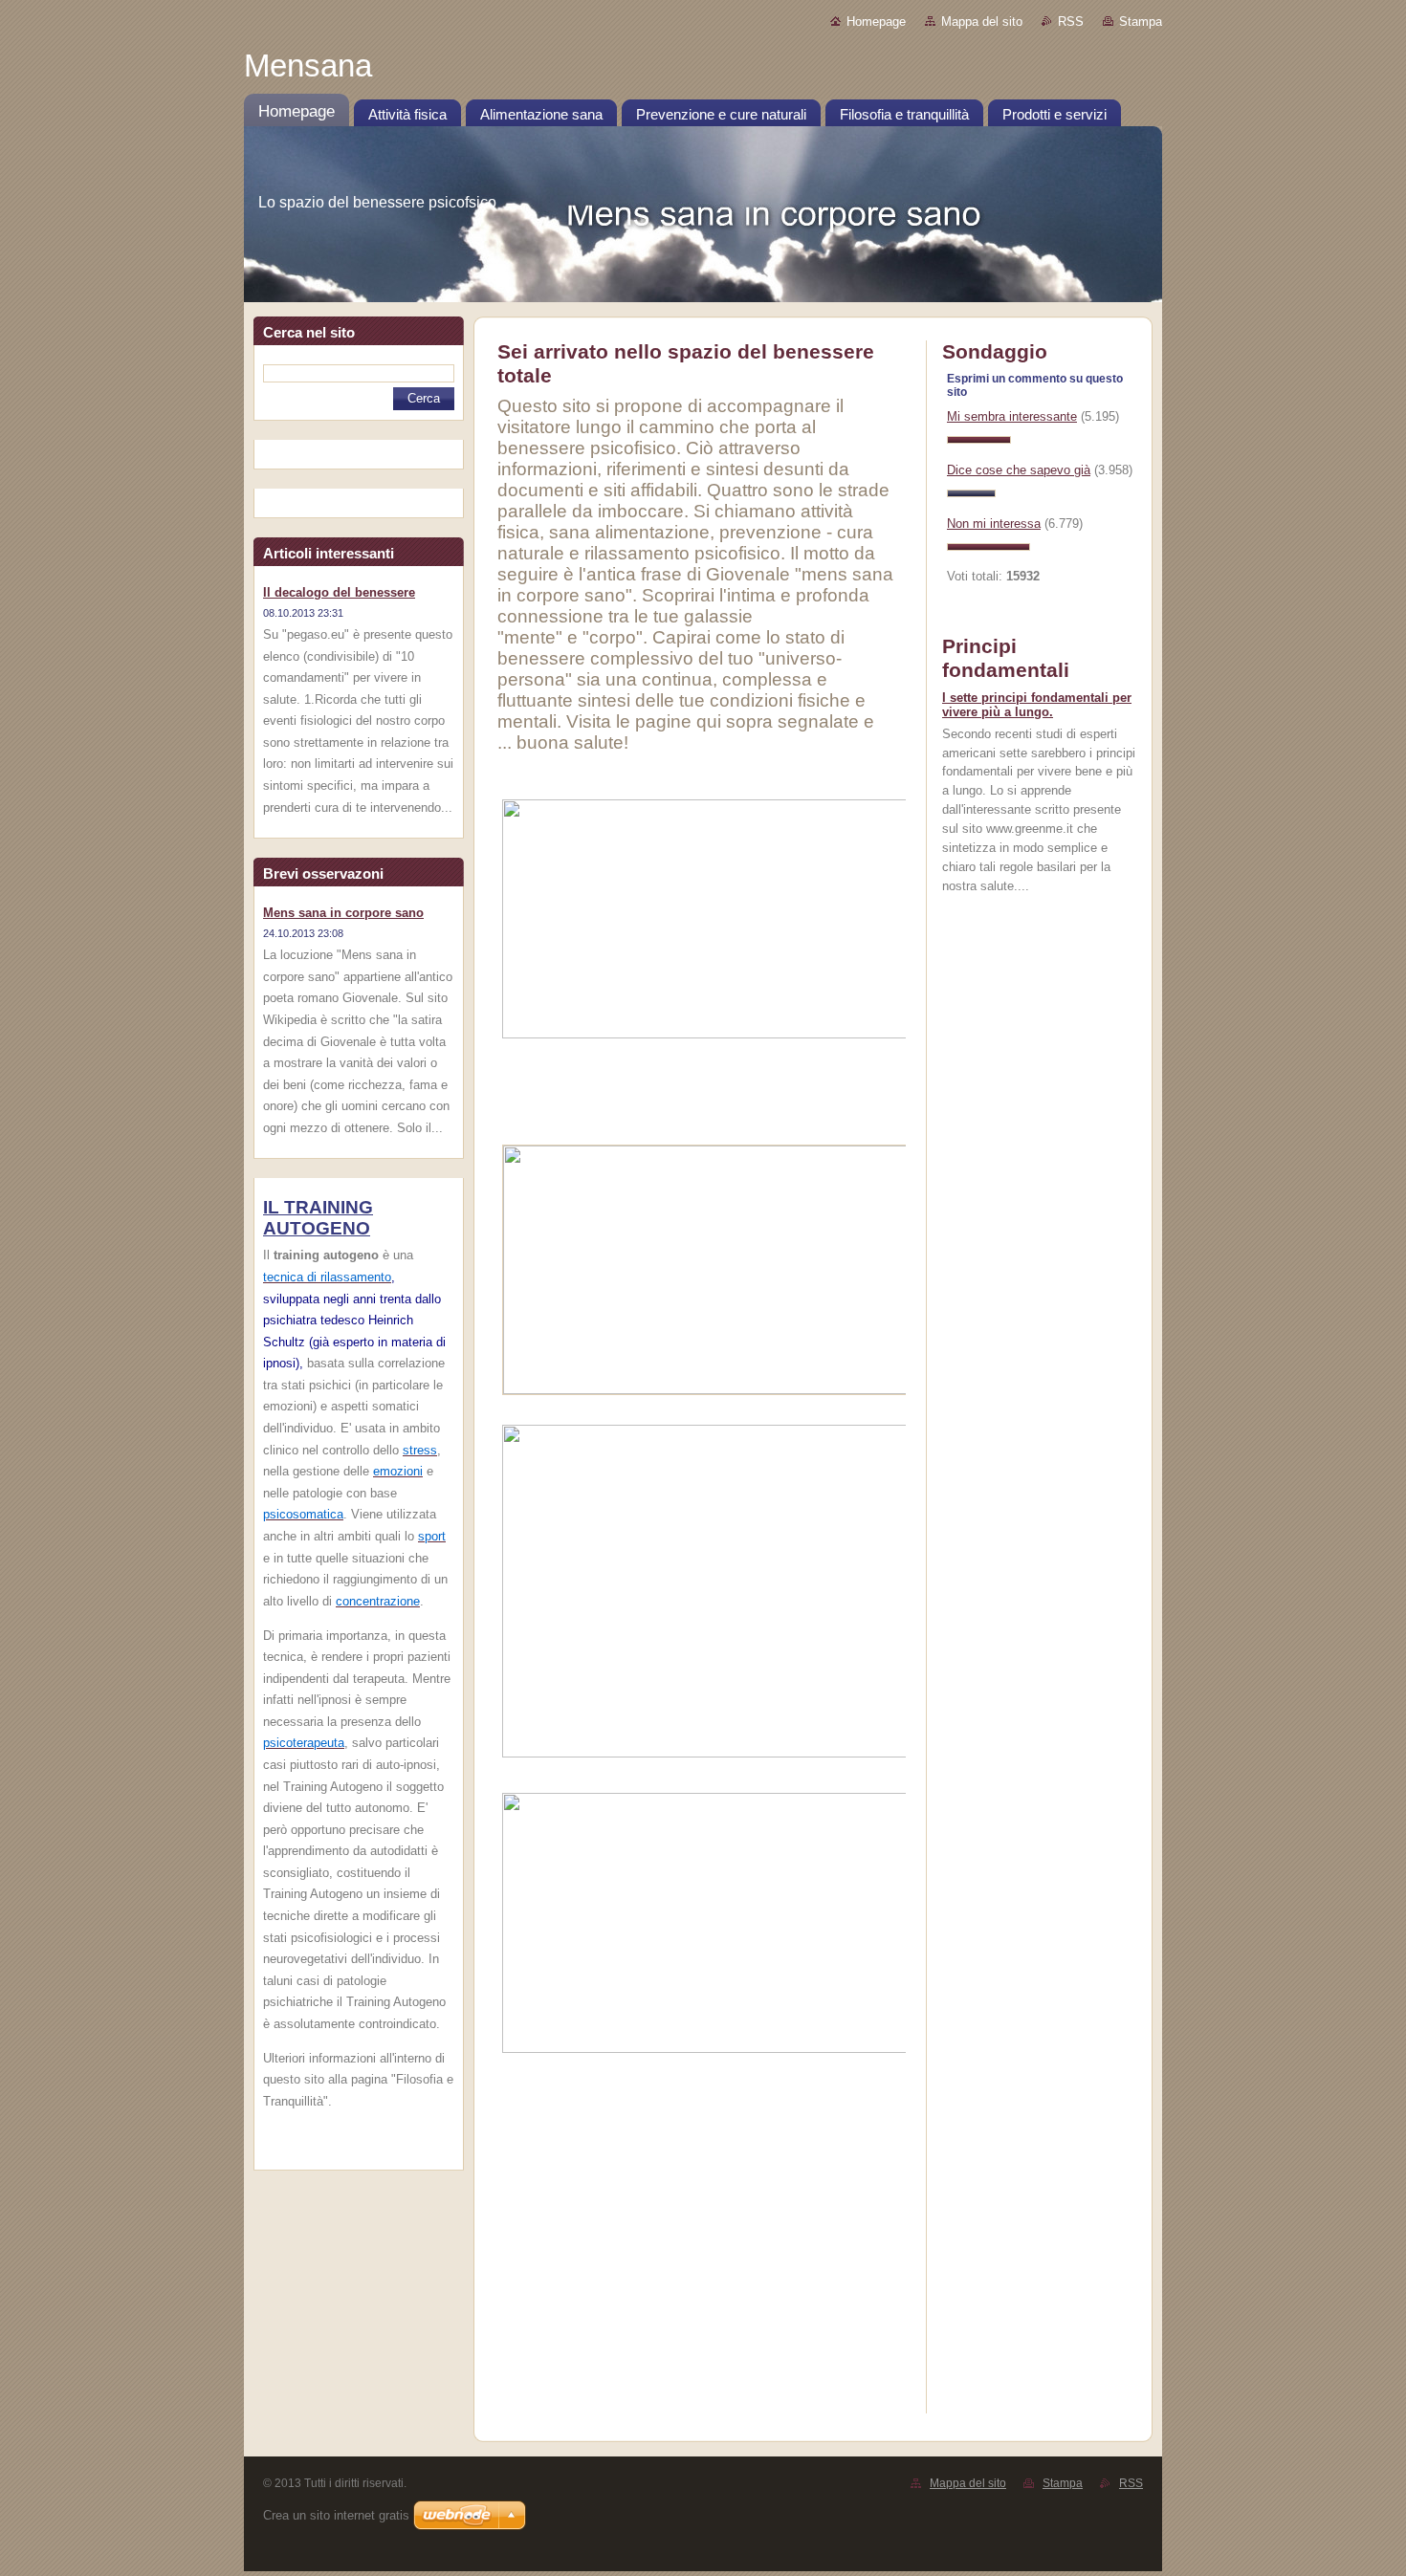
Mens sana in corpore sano (343, 913)
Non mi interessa (994, 524)
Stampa (1141, 22)
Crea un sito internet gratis (336, 2515)
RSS (1071, 22)
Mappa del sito (982, 22)
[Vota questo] (979, 439)
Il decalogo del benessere (339, 592)
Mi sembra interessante (1012, 416)
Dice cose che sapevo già (1019, 470)
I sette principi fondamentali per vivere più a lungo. (1037, 705)
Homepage (876, 22)
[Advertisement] (822, 2269)
